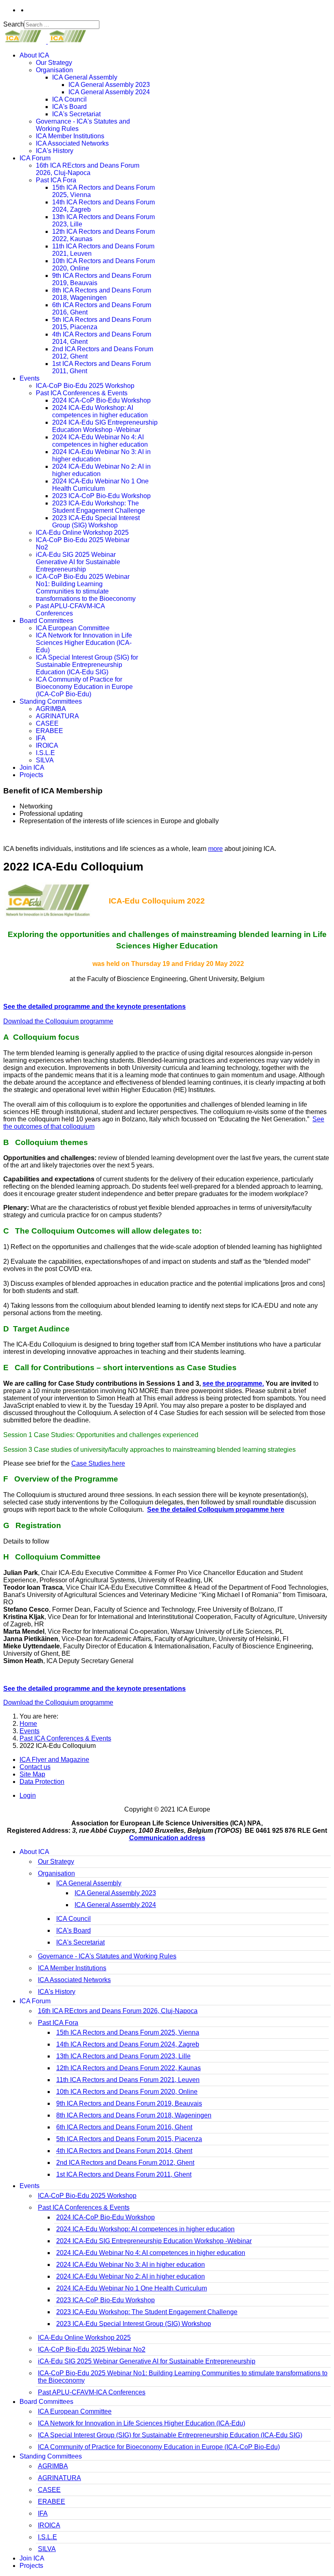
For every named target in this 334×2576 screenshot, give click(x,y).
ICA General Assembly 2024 (109, 92)
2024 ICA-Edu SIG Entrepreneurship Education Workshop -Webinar (105, 426)
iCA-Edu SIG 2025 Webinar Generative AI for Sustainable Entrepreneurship (78, 562)
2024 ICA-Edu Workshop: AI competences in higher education (100, 411)
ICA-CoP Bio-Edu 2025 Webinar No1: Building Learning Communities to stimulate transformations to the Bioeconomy (86, 588)
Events (30, 378)
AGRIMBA (51, 709)
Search (14, 24)
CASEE (47, 723)
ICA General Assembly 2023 (109, 85)
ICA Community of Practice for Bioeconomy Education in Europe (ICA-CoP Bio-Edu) (84, 687)
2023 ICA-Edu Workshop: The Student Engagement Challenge (99, 507)
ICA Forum (35, 158)
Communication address (167, 1838)
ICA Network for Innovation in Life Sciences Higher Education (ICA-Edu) (84, 643)
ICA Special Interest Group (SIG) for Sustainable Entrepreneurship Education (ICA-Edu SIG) (87, 665)
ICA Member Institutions (70, 136)
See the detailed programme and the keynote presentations (94, 1007)
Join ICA (32, 767)
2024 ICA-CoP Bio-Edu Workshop (101, 400)
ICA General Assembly (85, 77)
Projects (31, 775)
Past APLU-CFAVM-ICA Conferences (70, 610)
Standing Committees (51, 701)
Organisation (54, 70)
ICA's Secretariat (76, 114)
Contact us (35, 1767)
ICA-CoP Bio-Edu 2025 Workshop (85, 386)
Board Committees (46, 621)
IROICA (47, 745)
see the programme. (233, 1383)
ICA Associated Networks (72, 143)
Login (28, 1795)
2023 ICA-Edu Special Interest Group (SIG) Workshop (96, 522)
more (215, 849)
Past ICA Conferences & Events (82, 393)
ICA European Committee (73, 628)
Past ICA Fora (56, 180)
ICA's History (55, 151)
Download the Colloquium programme (58, 1021)
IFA (41, 738)
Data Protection (42, 1782)
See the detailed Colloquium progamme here (216, 1509)
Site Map (32, 1774)
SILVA (45, 760)
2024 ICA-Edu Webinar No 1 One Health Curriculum (100, 485)
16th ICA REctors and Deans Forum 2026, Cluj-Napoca (88, 169)
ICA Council (69, 99)
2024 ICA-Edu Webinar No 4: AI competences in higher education (100, 441)
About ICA (34, 55)
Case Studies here (98, 1463)
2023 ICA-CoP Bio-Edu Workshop (101, 496)
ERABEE (49, 731)
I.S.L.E (45, 753)
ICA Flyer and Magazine (54, 1760)
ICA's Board (69, 107)
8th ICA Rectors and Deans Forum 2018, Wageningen (102, 294)
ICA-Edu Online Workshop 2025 (82, 533)
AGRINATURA (57, 716)
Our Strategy (54, 63)
